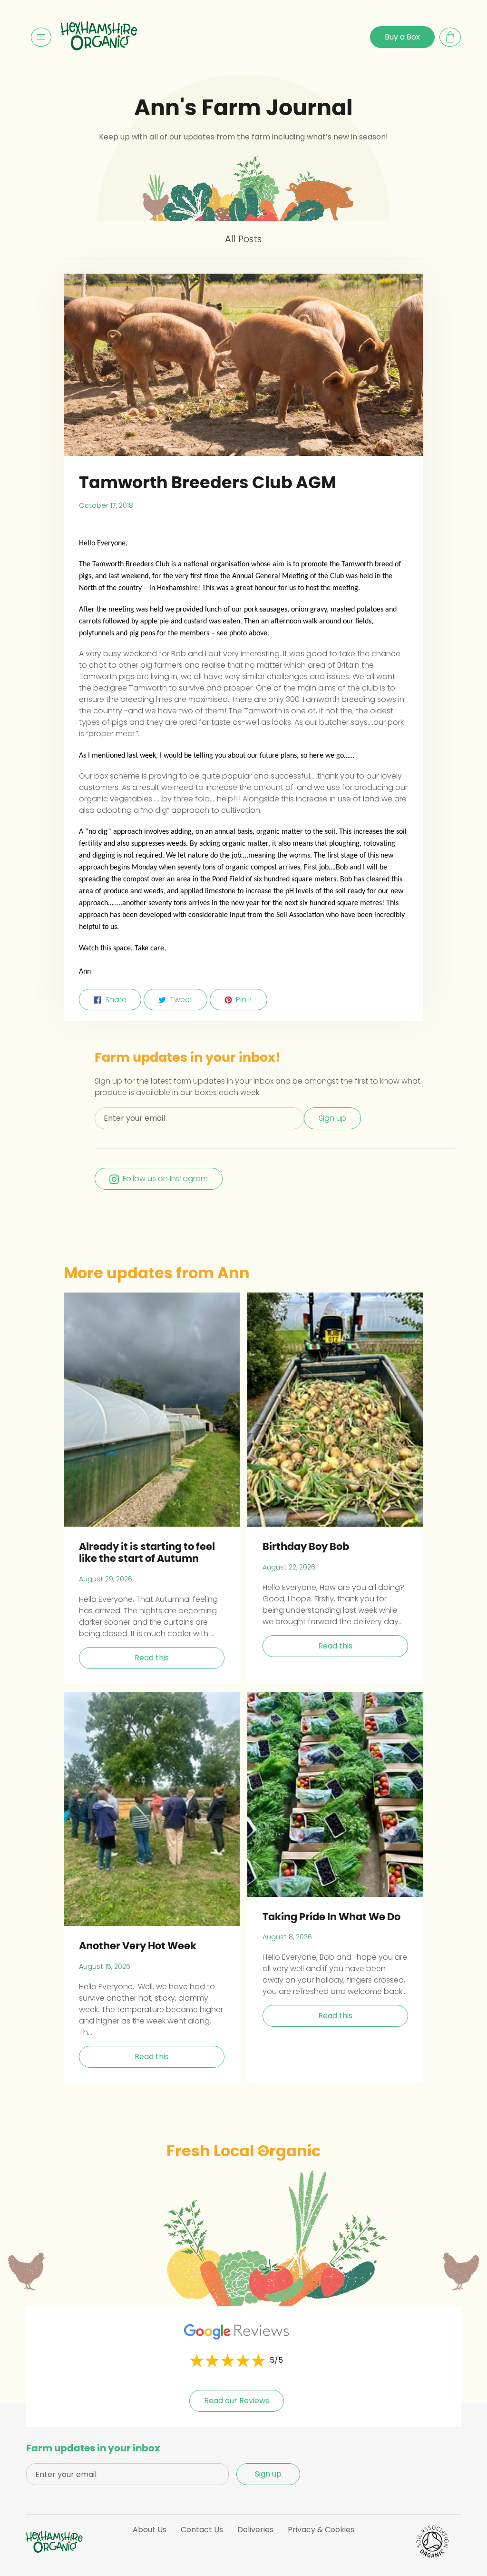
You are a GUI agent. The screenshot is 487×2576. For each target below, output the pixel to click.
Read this (152, 1658)
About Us (150, 2530)
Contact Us (202, 2530)
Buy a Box (402, 37)
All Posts (243, 239)
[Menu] (41, 37)
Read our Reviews (237, 2401)
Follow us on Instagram (165, 1179)
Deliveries (255, 2530)
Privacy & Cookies (321, 2530)
